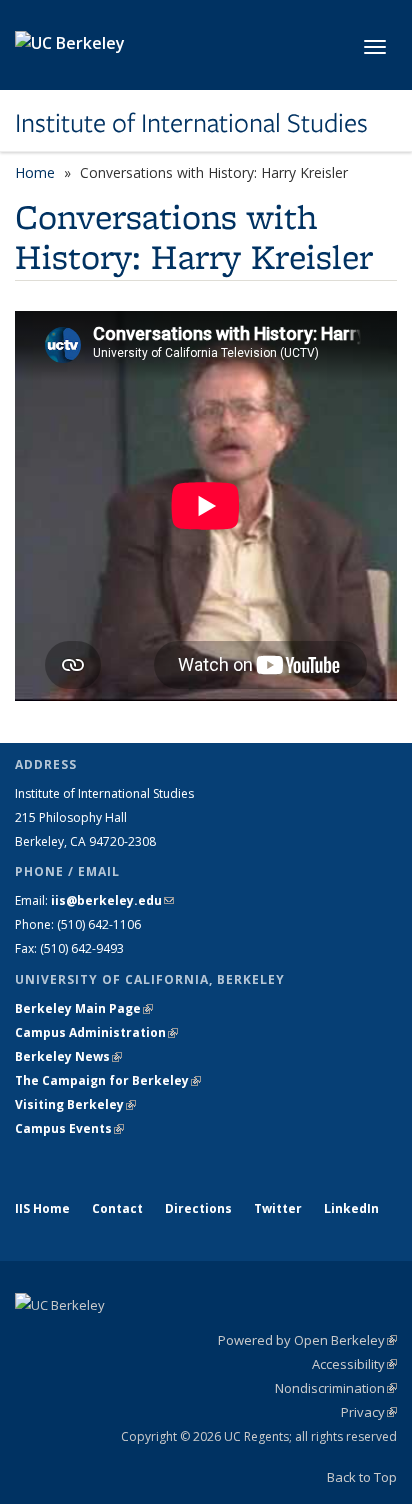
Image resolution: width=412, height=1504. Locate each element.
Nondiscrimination (336, 1388)
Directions (198, 1208)
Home (35, 172)
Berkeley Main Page (84, 1008)
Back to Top (362, 1477)
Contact (117, 1208)
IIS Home (42, 1208)
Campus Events (69, 1128)
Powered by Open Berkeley (307, 1340)
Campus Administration (96, 1032)
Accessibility (354, 1364)
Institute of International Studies (191, 123)
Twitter (278, 1208)
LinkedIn (351, 1208)
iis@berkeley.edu (112, 900)
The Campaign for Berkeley (108, 1080)
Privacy (369, 1412)
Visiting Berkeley (75, 1104)
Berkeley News (68, 1056)
